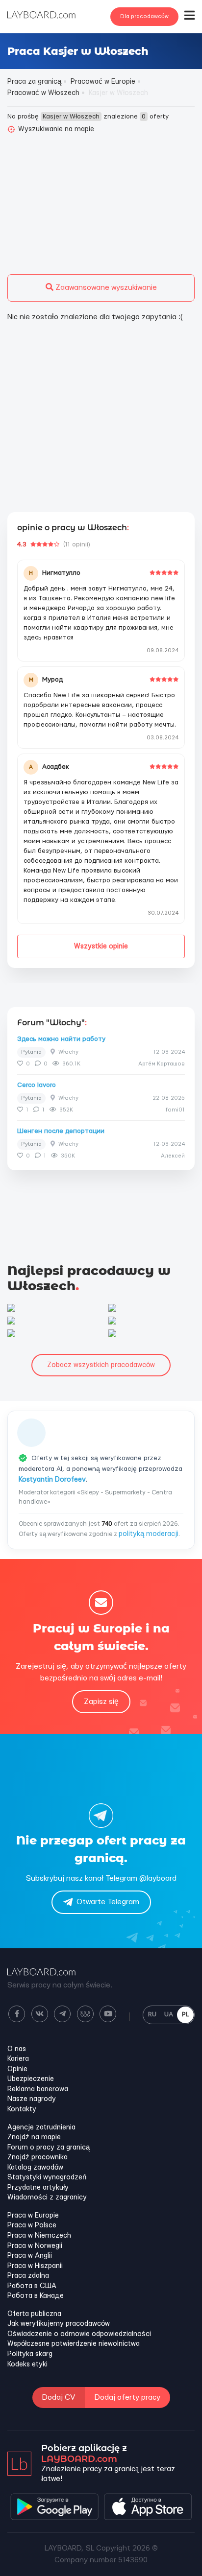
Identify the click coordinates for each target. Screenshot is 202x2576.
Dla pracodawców (144, 16)
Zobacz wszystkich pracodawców (101, 1365)
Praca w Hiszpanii (35, 2266)
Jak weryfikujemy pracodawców (59, 2324)
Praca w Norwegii (35, 2246)
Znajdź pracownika (38, 2157)
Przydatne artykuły (38, 2188)
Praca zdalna (28, 2276)
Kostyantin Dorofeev (52, 1480)
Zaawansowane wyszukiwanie (105, 288)
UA (169, 2014)
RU (152, 2014)
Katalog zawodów (35, 2168)
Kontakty (22, 2109)
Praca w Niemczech (39, 2236)
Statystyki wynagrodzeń (47, 2177)
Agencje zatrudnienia (41, 2127)
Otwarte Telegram (108, 1902)
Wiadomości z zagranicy (47, 2198)
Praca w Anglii (30, 2256)
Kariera (18, 2059)
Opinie (17, 2069)
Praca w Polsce (32, 2225)
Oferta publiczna (34, 2314)
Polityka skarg (30, 2354)
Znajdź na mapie (34, 2137)
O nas (17, 2049)
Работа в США (32, 2286)
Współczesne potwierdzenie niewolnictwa (74, 2344)
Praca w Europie (33, 2216)
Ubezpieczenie (31, 2079)
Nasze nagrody (32, 2099)
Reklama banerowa (38, 2089)
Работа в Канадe (36, 2296)
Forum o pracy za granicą (49, 2148)
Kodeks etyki (27, 2364)
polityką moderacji (149, 1534)
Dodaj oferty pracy (127, 2398)
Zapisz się (101, 1702)
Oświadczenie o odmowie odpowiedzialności (79, 2334)
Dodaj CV (59, 2398)
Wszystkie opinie (101, 946)
